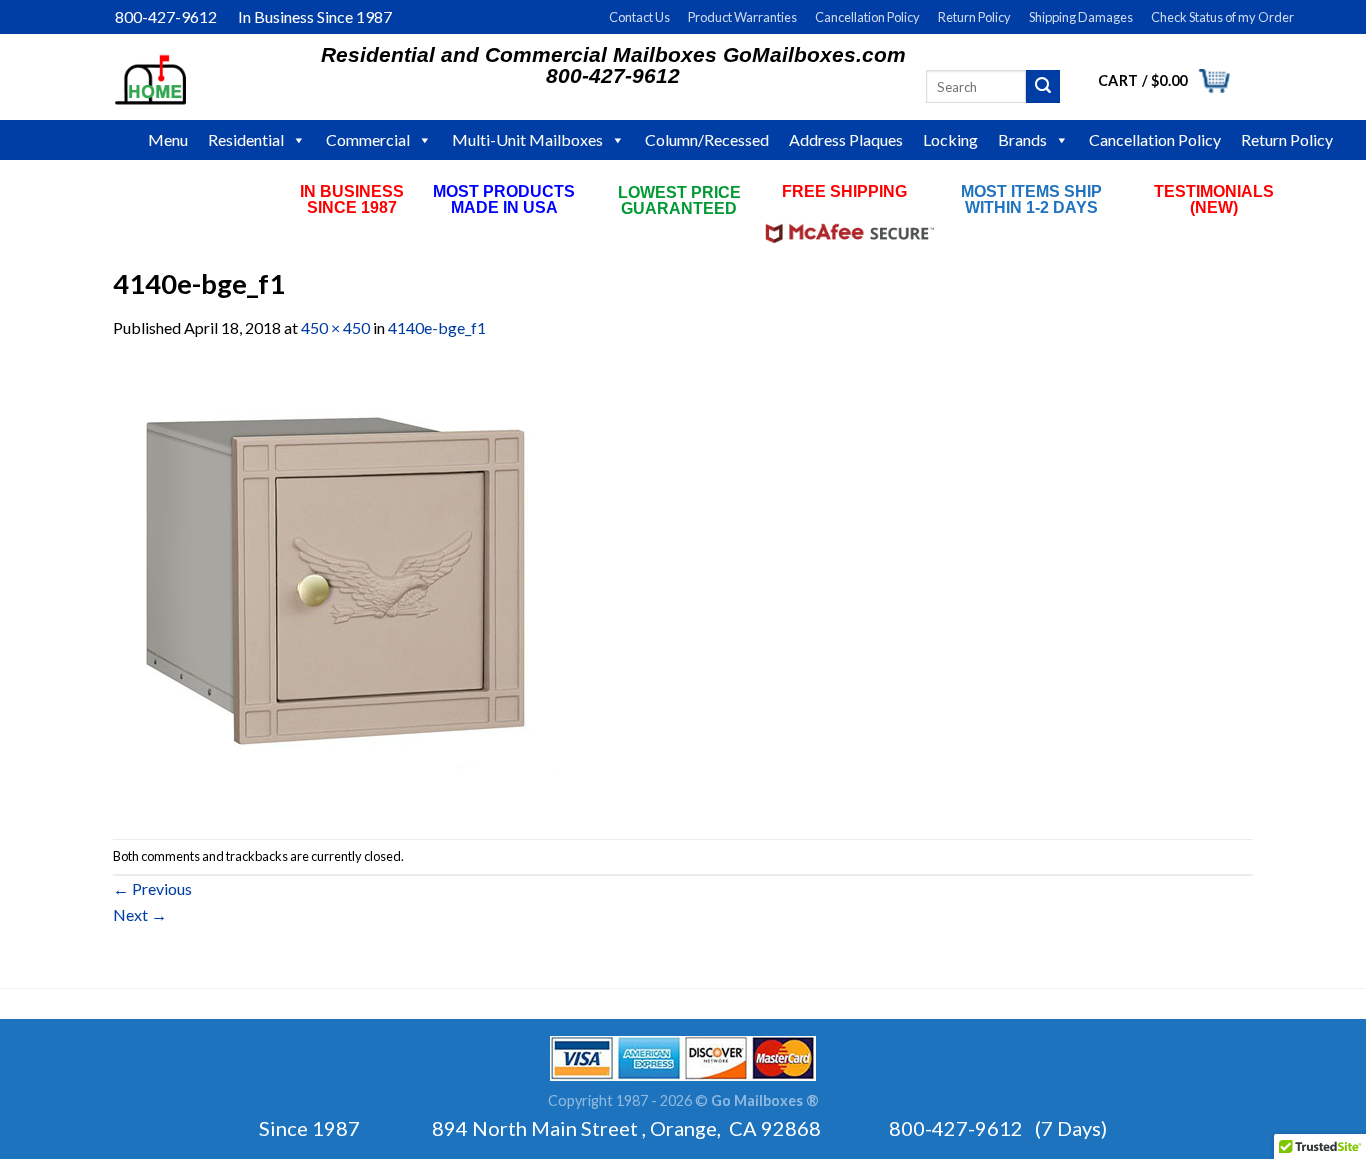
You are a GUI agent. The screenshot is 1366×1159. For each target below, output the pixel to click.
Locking (950, 139)
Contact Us (639, 17)
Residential (246, 139)
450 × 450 (335, 327)
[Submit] (1043, 87)
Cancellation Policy (867, 17)
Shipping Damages (1081, 17)
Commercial (368, 139)
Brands (1022, 139)
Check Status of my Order (1222, 17)
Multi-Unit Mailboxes (527, 139)
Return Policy (974, 17)
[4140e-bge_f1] (338, 587)
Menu (168, 139)
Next (140, 914)
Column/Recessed (707, 139)
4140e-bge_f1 (437, 327)
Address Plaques (846, 139)
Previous (152, 888)
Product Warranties (742, 17)
